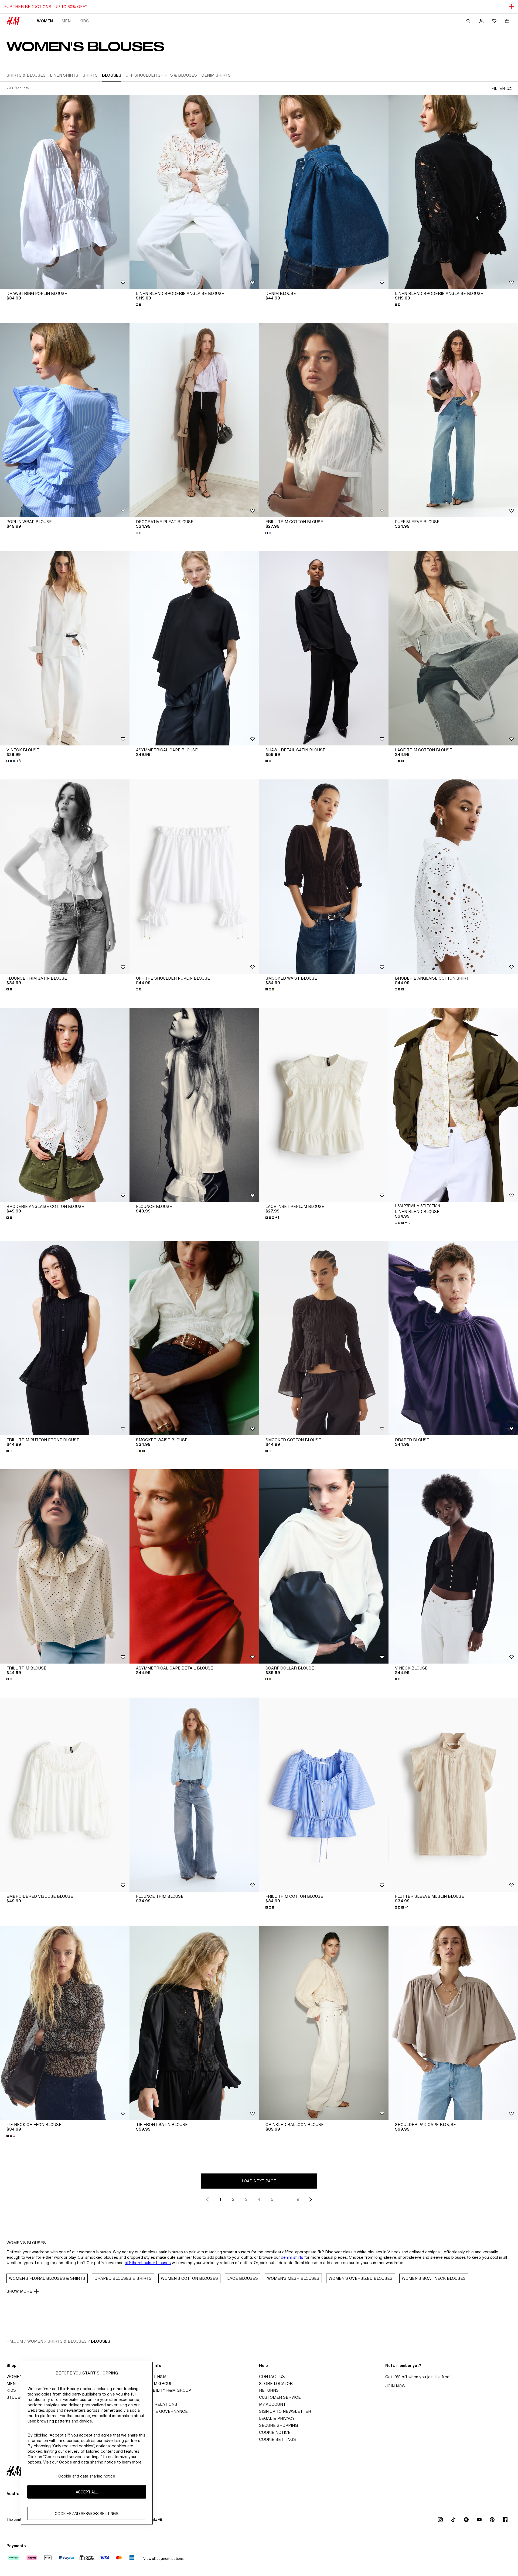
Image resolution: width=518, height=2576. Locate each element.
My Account (272, 2404)
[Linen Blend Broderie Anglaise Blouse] (194, 192)
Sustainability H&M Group (162, 2390)
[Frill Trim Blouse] (65, 1566)
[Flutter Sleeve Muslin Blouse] (453, 1795)
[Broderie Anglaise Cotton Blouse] (65, 1105)
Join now (395, 2386)
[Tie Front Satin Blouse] (194, 2023)
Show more (19, 2291)
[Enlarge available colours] (139, 305)
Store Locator (276, 2384)
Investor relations (155, 2404)
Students (18, 2397)
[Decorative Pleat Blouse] (194, 420)
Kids (84, 21)
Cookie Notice (275, 2432)
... (285, 2199)
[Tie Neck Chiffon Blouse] (65, 2023)
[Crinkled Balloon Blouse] (324, 2023)
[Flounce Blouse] (194, 1105)
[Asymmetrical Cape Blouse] (194, 648)
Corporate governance (160, 2411)
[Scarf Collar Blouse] (324, 1566)
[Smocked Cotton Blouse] (324, 1338)
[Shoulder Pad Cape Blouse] (453, 2023)
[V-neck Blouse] (65, 648)
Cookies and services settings (87, 2514)
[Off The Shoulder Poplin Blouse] (194, 877)
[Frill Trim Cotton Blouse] (324, 420)
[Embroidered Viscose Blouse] (65, 1795)
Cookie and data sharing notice (87, 2476)
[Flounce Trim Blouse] (194, 1795)
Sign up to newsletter (285, 2411)
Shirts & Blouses (67, 2341)
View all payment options (163, 2559)
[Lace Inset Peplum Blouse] (324, 1105)
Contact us (272, 2376)
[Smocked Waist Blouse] (324, 877)
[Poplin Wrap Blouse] (65, 420)
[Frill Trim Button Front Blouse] (65, 1338)
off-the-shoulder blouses (148, 2263)
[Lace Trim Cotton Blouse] (453, 648)
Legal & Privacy (277, 2418)
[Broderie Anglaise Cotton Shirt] (453, 877)
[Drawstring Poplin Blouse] (65, 192)
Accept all (87, 2492)
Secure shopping (278, 2425)
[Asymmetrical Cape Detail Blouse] (194, 1566)
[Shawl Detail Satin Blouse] (324, 648)
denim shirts (292, 2257)
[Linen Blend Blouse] (453, 1105)
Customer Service (280, 2397)
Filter (498, 88)
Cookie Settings (277, 2439)
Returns (269, 2390)
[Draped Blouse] (453, 1338)
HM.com (15, 2341)
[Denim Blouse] (324, 192)
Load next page (259, 2181)
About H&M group (153, 2384)
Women (45, 21)
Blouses (100, 2341)
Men (66, 21)
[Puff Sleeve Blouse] (453, 420)
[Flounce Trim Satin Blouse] (65, 877)
